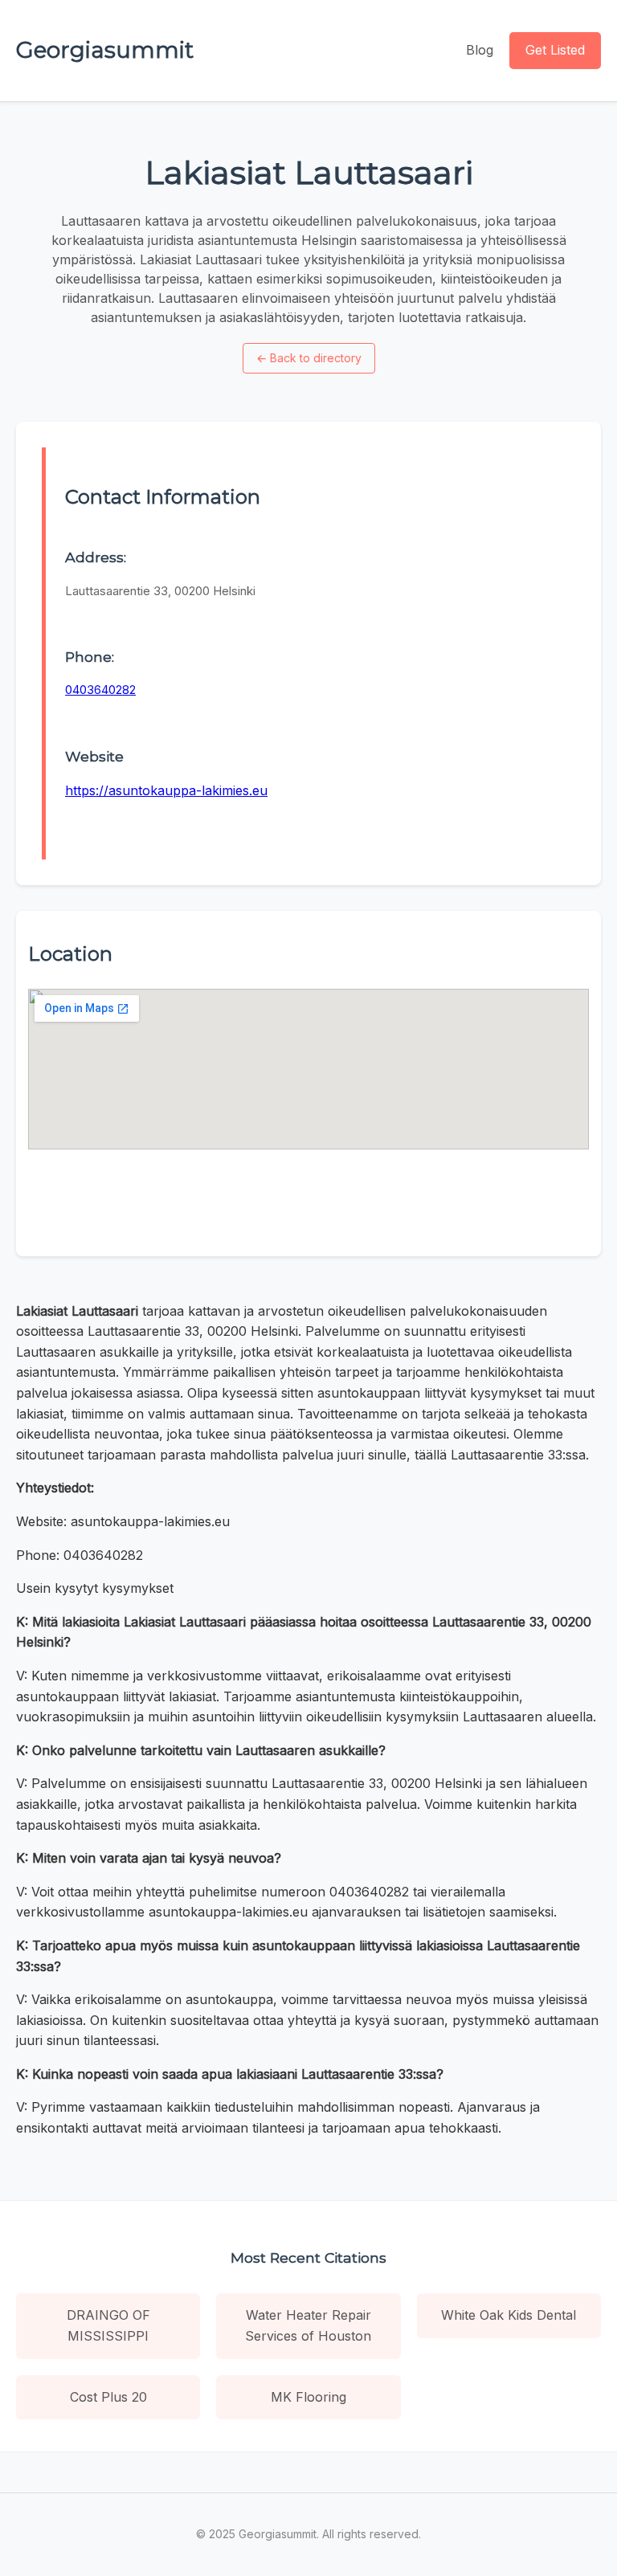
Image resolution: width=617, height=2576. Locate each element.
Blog (480, 50)
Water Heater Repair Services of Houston (308, 2325)
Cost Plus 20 (108, 2397)
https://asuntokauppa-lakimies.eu (166, 790)
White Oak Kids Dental (509, 2315)
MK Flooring (308, 2397)
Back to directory (309, 358)
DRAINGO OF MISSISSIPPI (108, 2325)
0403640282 (100, 690)
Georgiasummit (105, 50)
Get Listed (555, 50)
